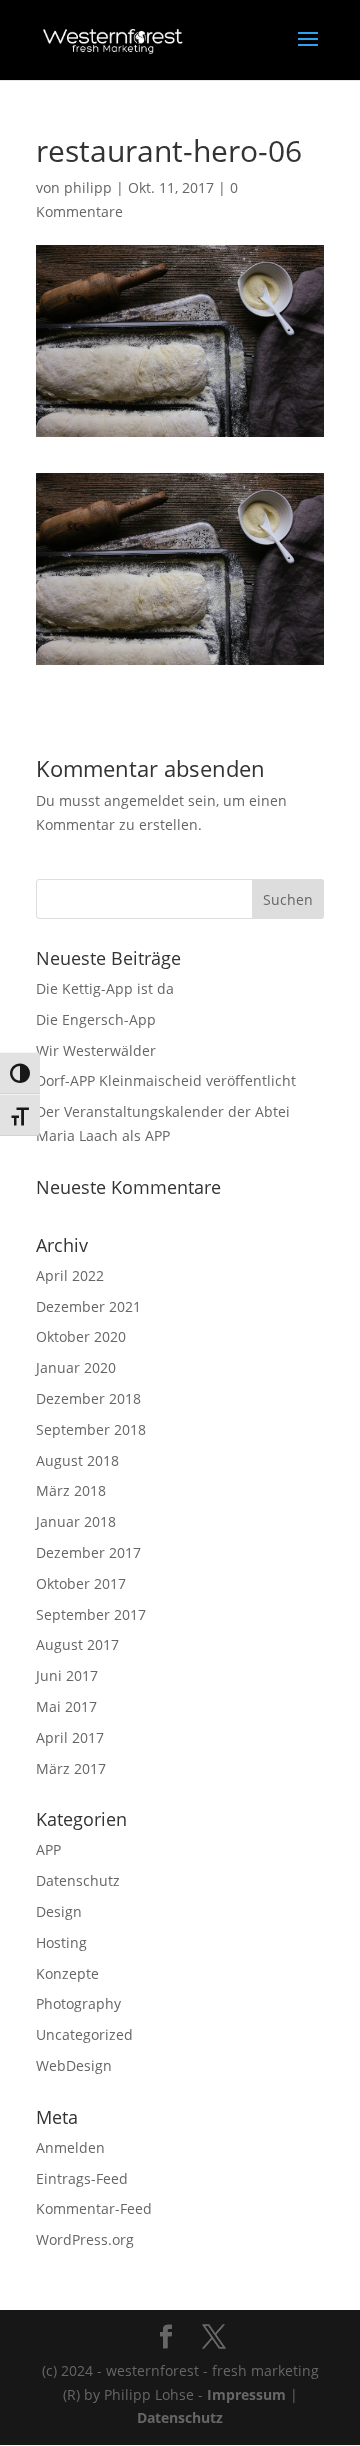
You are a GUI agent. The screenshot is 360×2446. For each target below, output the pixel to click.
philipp (88, 187)
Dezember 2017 (88, 1552)
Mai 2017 (66, 1706)
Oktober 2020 (81, 1336)
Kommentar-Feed (94, 2208)
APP (48, 1849)
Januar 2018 (76, 1521)
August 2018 (77, 1460)
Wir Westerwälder (96, 1050)
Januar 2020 (76, 1367)
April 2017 (70, 1737)
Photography (78, 2003)
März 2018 (71, 1490)
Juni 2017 (67, 1675)
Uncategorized (84, 2034)
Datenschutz (78, 1880)
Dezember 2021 (88, 1306)
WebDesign (74, 2065)
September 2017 (91, 1614)
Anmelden (70, 2147)
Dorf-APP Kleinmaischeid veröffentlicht (166, 1080)
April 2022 (70, 1275)
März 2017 (71, 1768)
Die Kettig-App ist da (105, 988)
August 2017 (77, 1644)
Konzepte (67, 1973)
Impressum (246, 2394)
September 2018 (91, 1429)
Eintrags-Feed (82, 2178)
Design (59, 1911)
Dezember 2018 (88, 1398)
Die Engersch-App (96, 1019)
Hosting (61, 1942)
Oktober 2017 (81, 1583)
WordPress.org (85, 2239)
